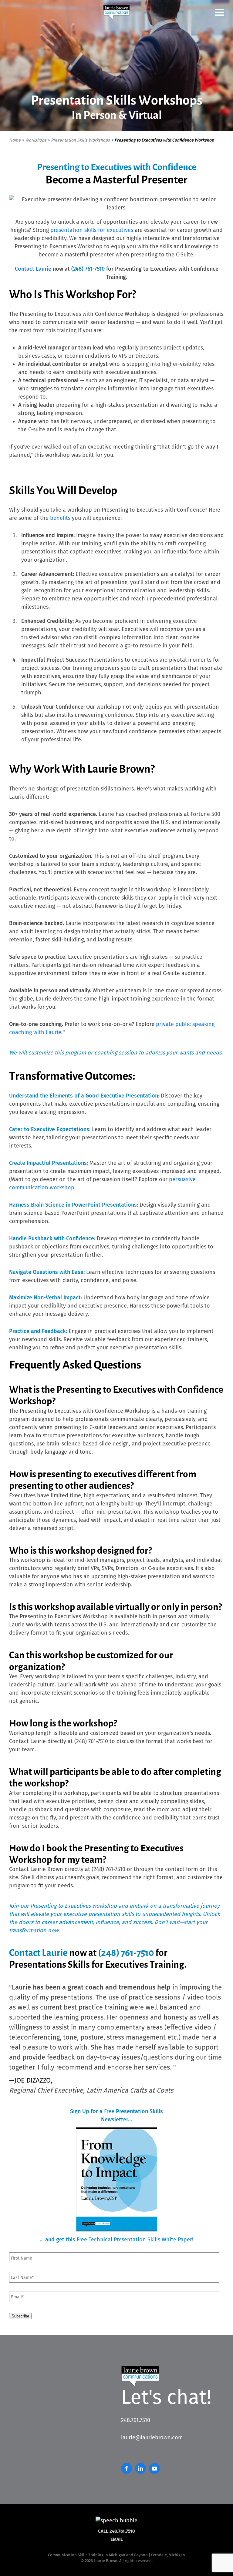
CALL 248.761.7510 (116, 2531)
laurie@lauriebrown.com (152, 2437)
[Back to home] (116, 12)
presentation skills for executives (92, 230)
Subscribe (20, 2316)
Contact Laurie (33, 269)
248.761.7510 (136, 2420)
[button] (219, 12)
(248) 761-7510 (88, 269)
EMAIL (117, 2539)
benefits (60, 518)
